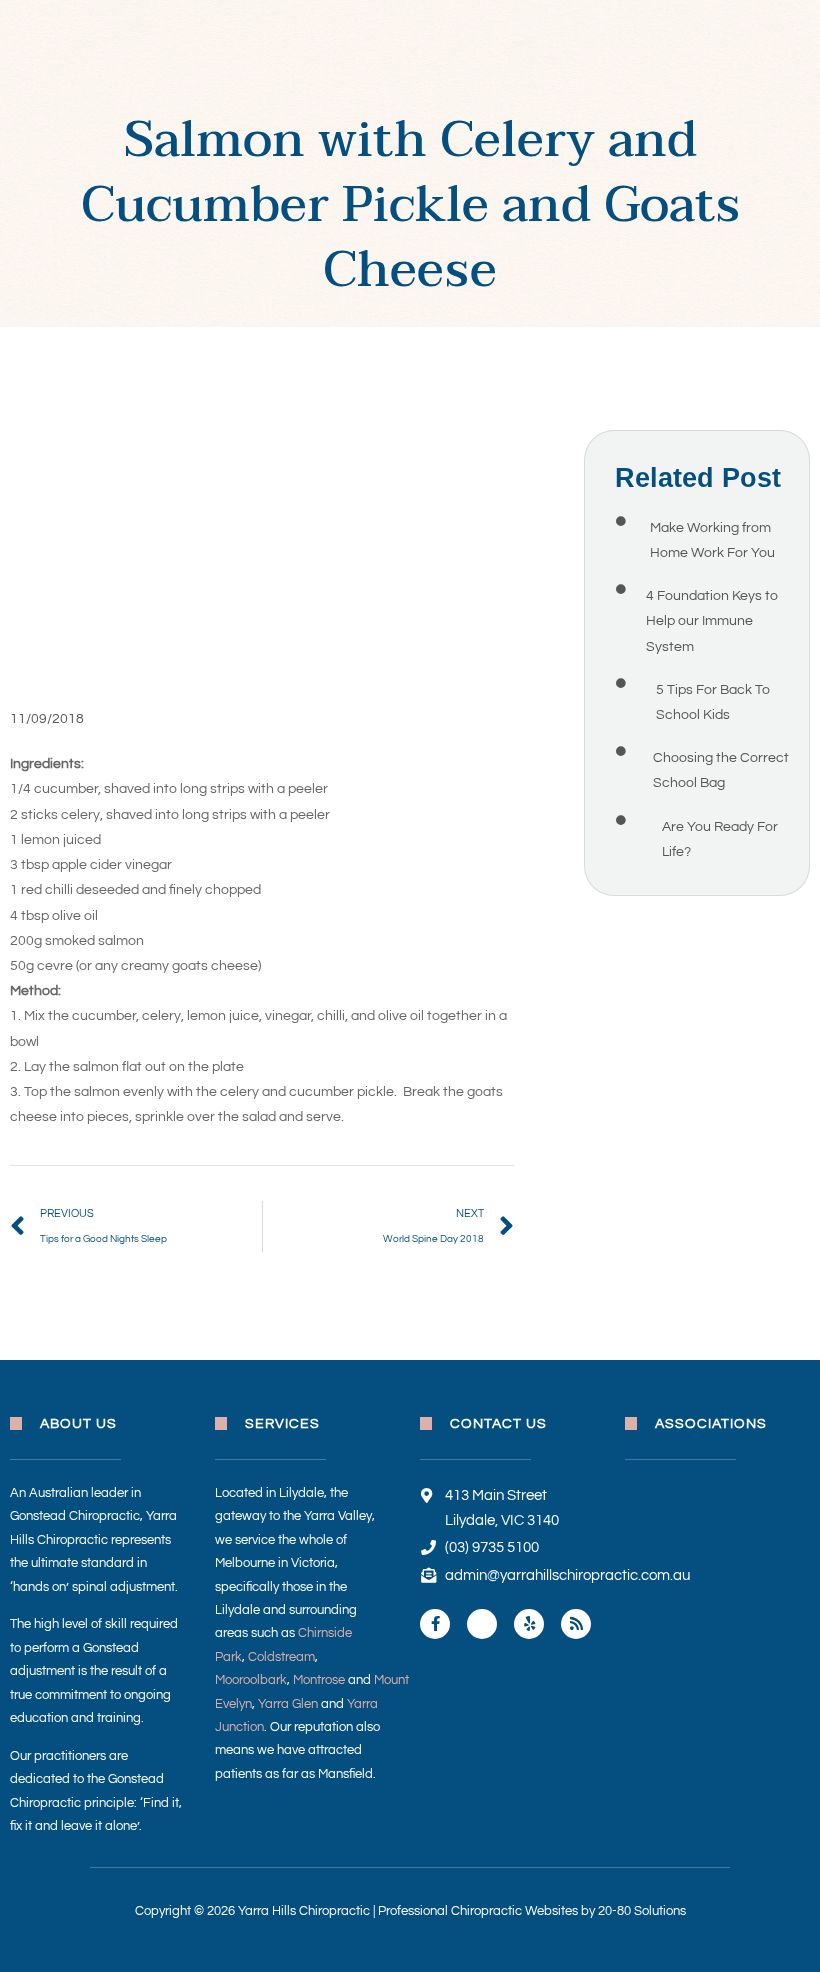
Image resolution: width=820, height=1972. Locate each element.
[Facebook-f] (435, 1624)
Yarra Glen (288, 1704)
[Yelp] (529, 1624)
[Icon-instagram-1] (482, 1624)
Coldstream (281, 1657)
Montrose (319, 1680)
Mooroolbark (251, 1680)
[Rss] (576, 1624)
